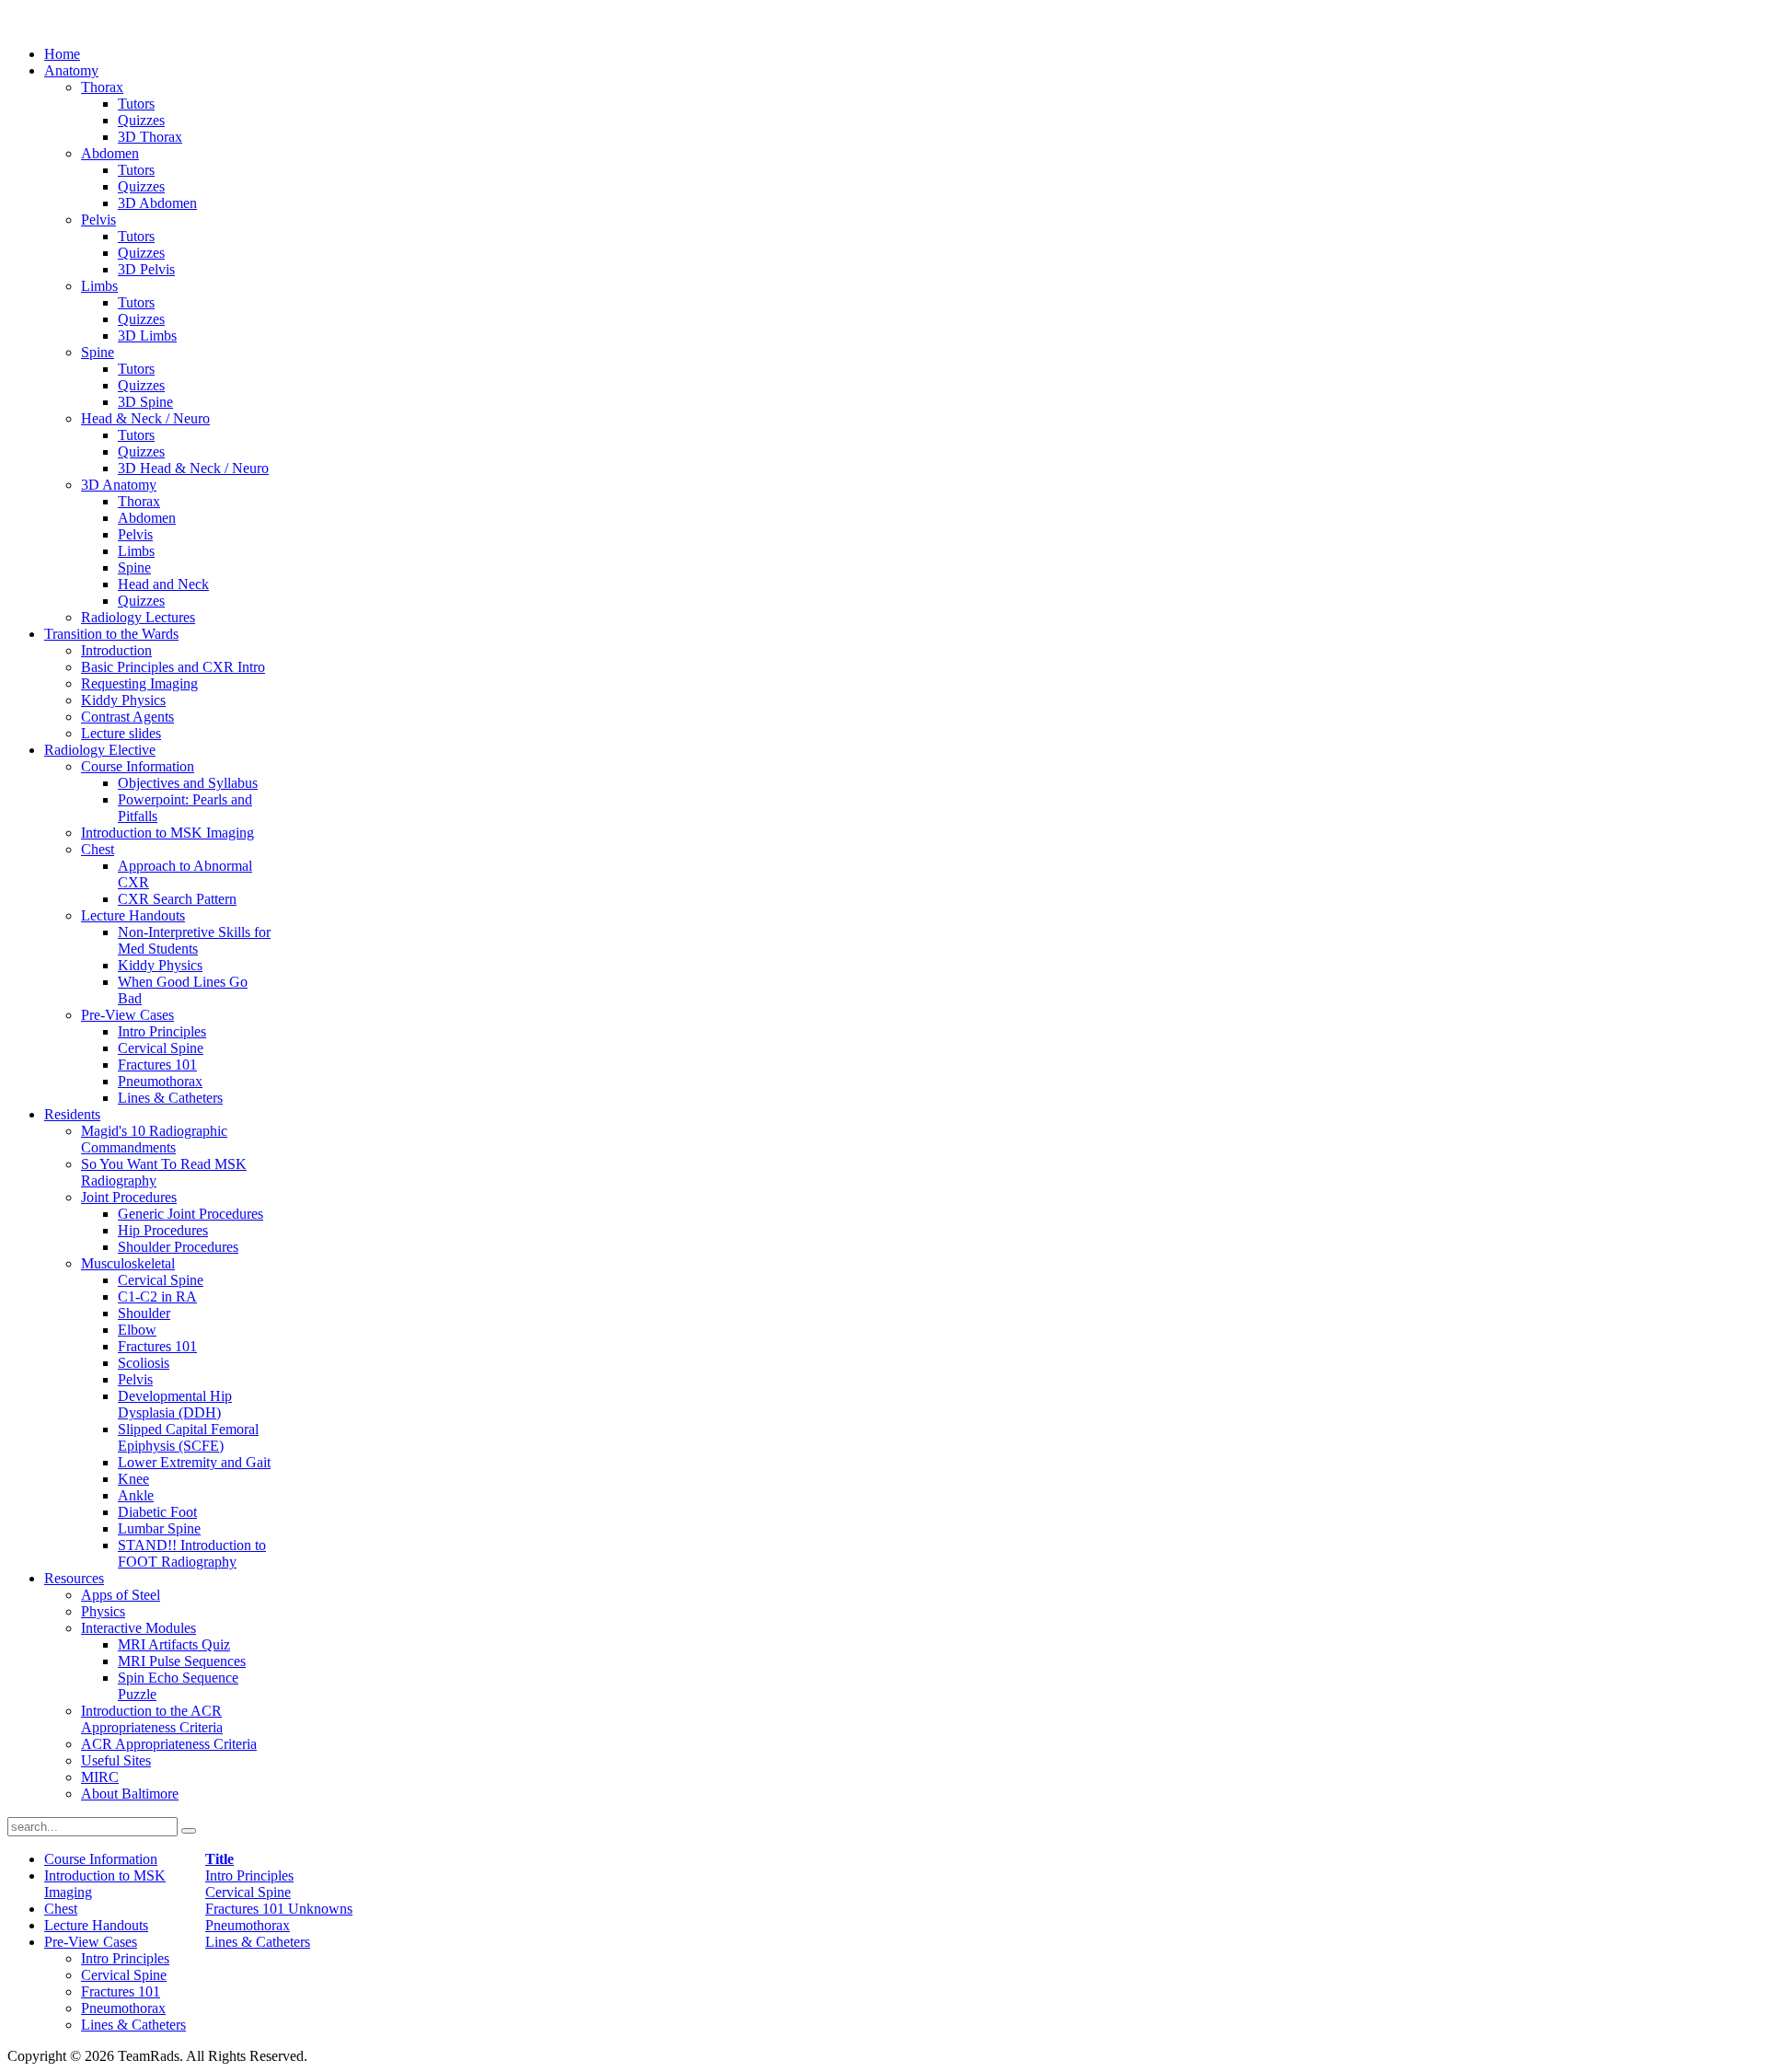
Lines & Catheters (258, 1942)
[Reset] (189, 1831)
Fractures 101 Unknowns (279, 1909)
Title (219, 1859)
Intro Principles (249, 1875)
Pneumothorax (248, 1925)
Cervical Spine (248, 1892)
